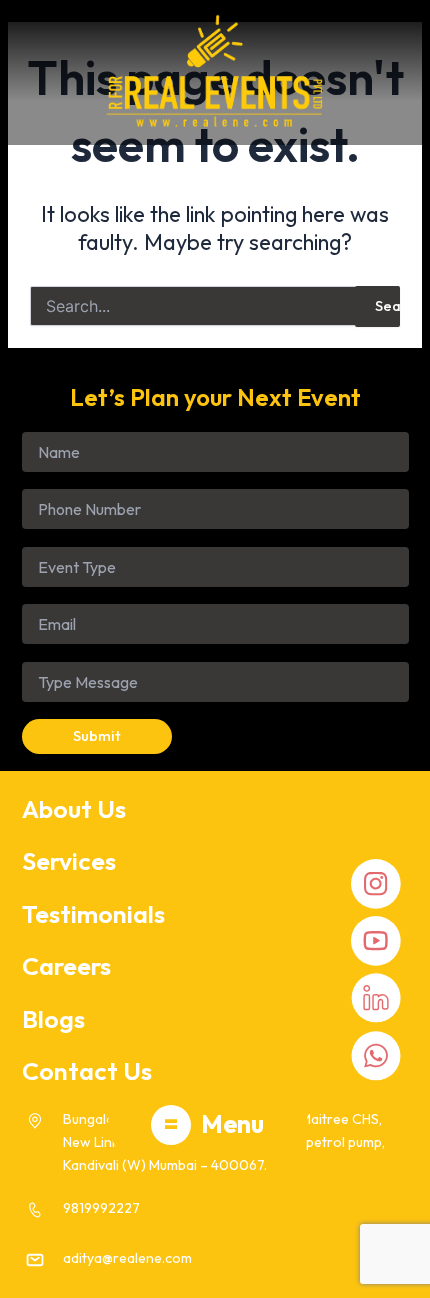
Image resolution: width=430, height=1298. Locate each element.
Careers (66, 966)
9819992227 (101, 1208)
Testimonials (93, 914)
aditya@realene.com (127, 1258)
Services (69, 861)
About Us (74, 809)
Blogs (53, 1019)
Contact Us (87, 1071)
